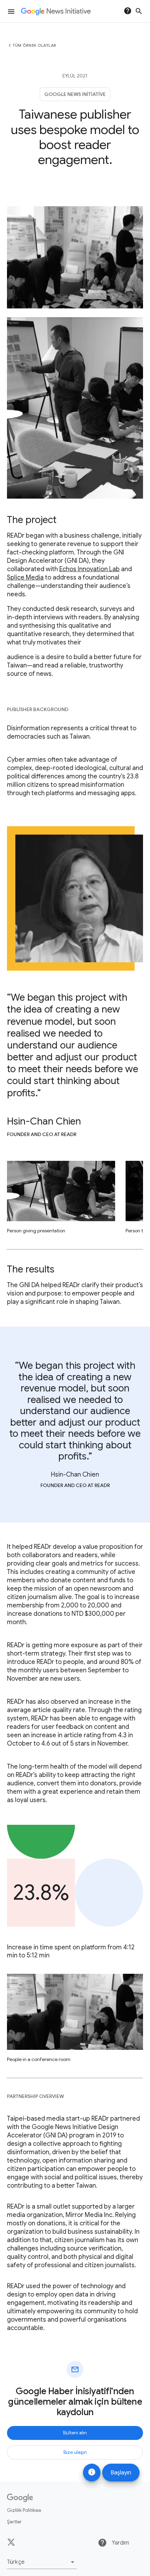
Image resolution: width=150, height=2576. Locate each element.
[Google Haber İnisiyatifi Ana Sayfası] (56, 12)
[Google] (20, 2498)
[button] (42, 2562)
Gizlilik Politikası (24, 2510)
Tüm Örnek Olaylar (35, 45)
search (139, 11)
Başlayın (121, 2473)
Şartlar (14, 2522)
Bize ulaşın (75, 2452)
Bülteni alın (75, 2433)
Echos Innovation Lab (89, 569)
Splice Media (25, 577)
